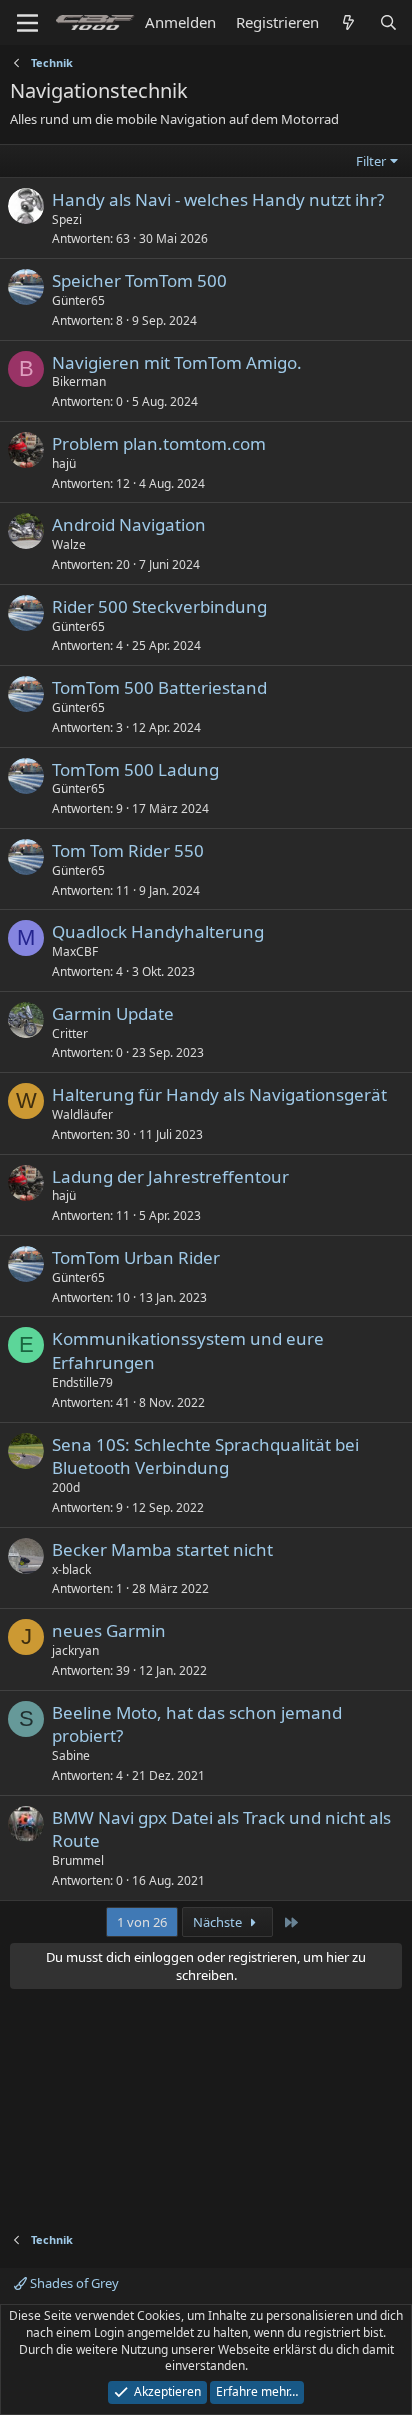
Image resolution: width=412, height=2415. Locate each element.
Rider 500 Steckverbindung (159, 606)
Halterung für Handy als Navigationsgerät (219, 1094)
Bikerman (79, 381)
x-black (71, 1569)
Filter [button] (371, 161)
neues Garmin (109, 1630)
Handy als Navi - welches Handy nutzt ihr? (218, 199)
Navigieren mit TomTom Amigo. (177, 362)
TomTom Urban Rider (136, 1257)
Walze (69, 544)
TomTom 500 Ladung (135, 769)
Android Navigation (129, 524)
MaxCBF (75, 951)
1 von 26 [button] (142, 1922)
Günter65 (78, 300)
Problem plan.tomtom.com (159, 443)
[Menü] (27, 23)
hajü (64, 463)
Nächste (219, 1922)
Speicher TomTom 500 (139, 280)
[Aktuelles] (348, 22)
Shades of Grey (73, 2283)
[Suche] (388, 22)
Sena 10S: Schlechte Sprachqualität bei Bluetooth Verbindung (205, 1456)
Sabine (71, 1755)
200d (66, 1487)
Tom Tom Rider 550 (128, 850)
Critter (70, 1033)
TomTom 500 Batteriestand (159, 687)
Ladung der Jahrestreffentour (170, 1176)
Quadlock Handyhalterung (158, 931)
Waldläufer (82, 1114)
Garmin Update (113, 1013)
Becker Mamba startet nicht (162, 1549)
